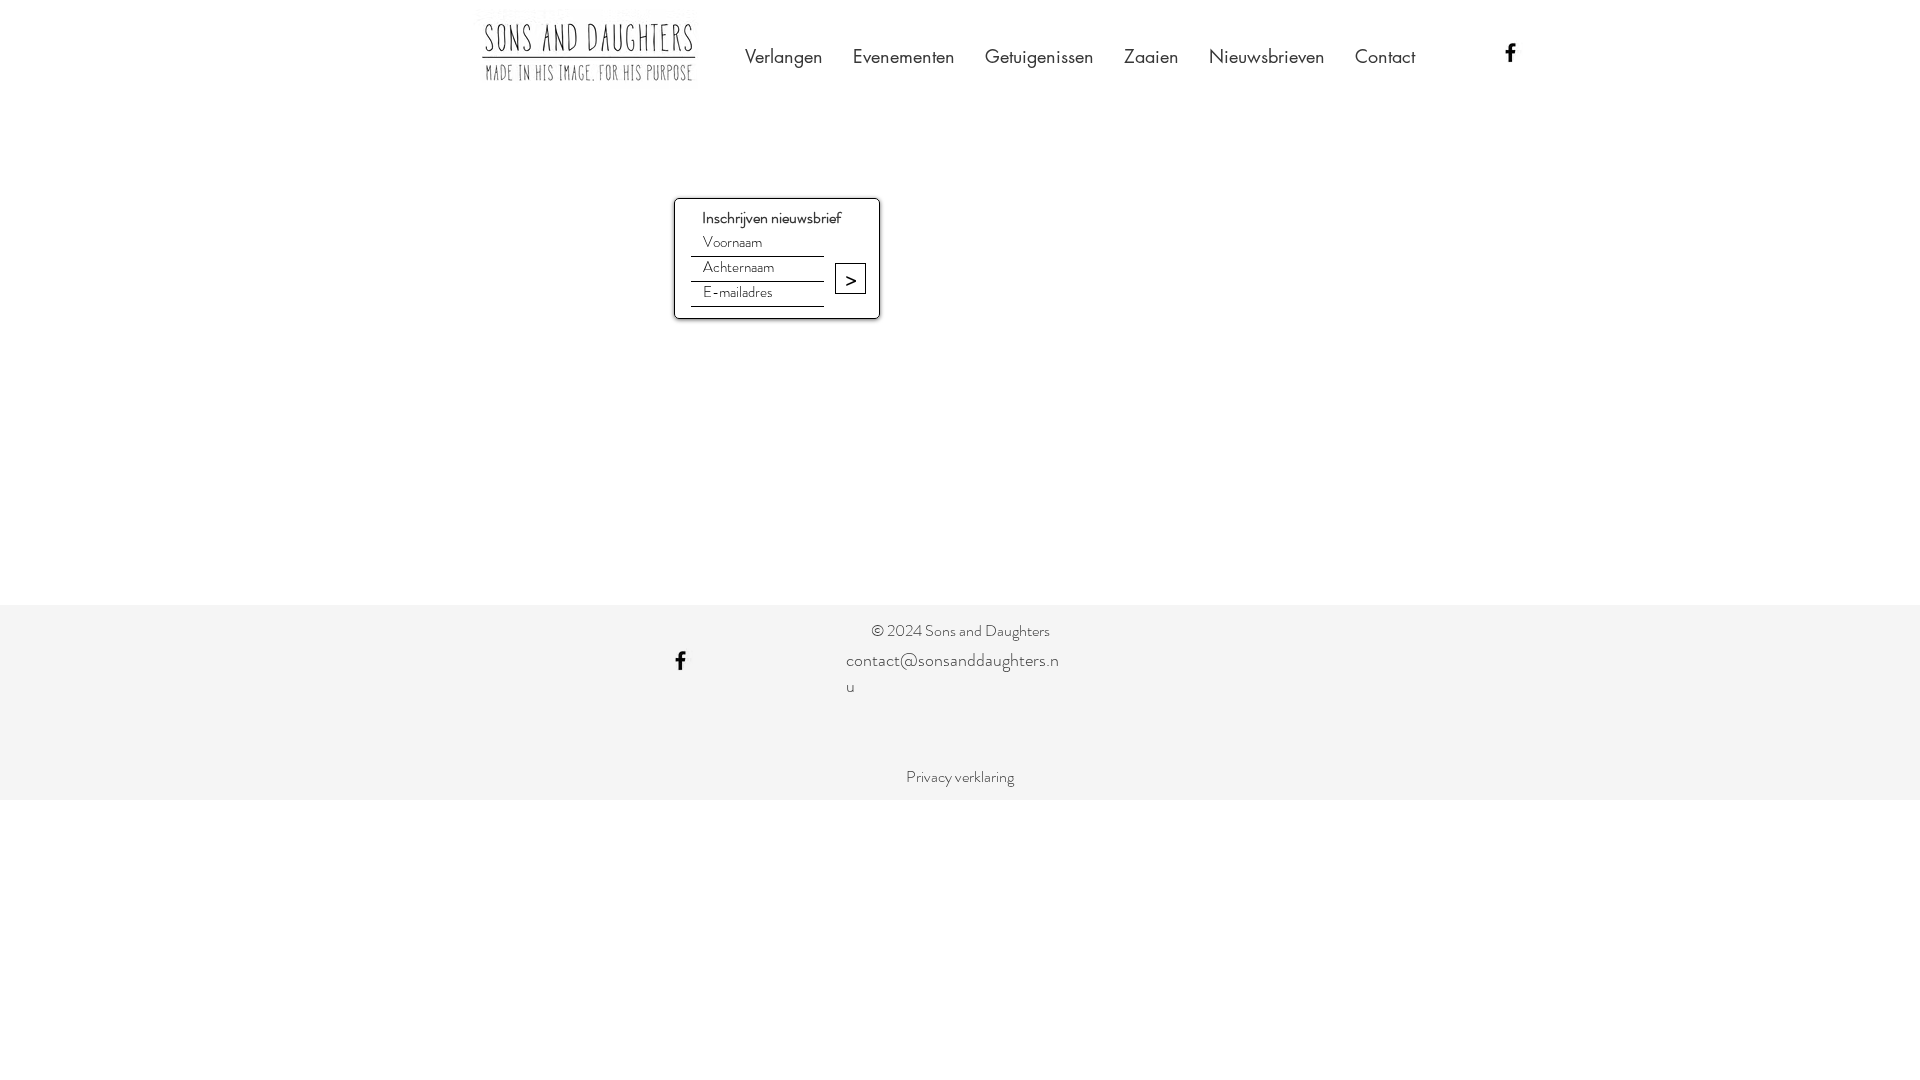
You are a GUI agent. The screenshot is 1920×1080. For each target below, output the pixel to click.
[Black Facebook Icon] (1510, 52)
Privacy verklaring (960, 776)
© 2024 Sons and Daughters (960, 630)
